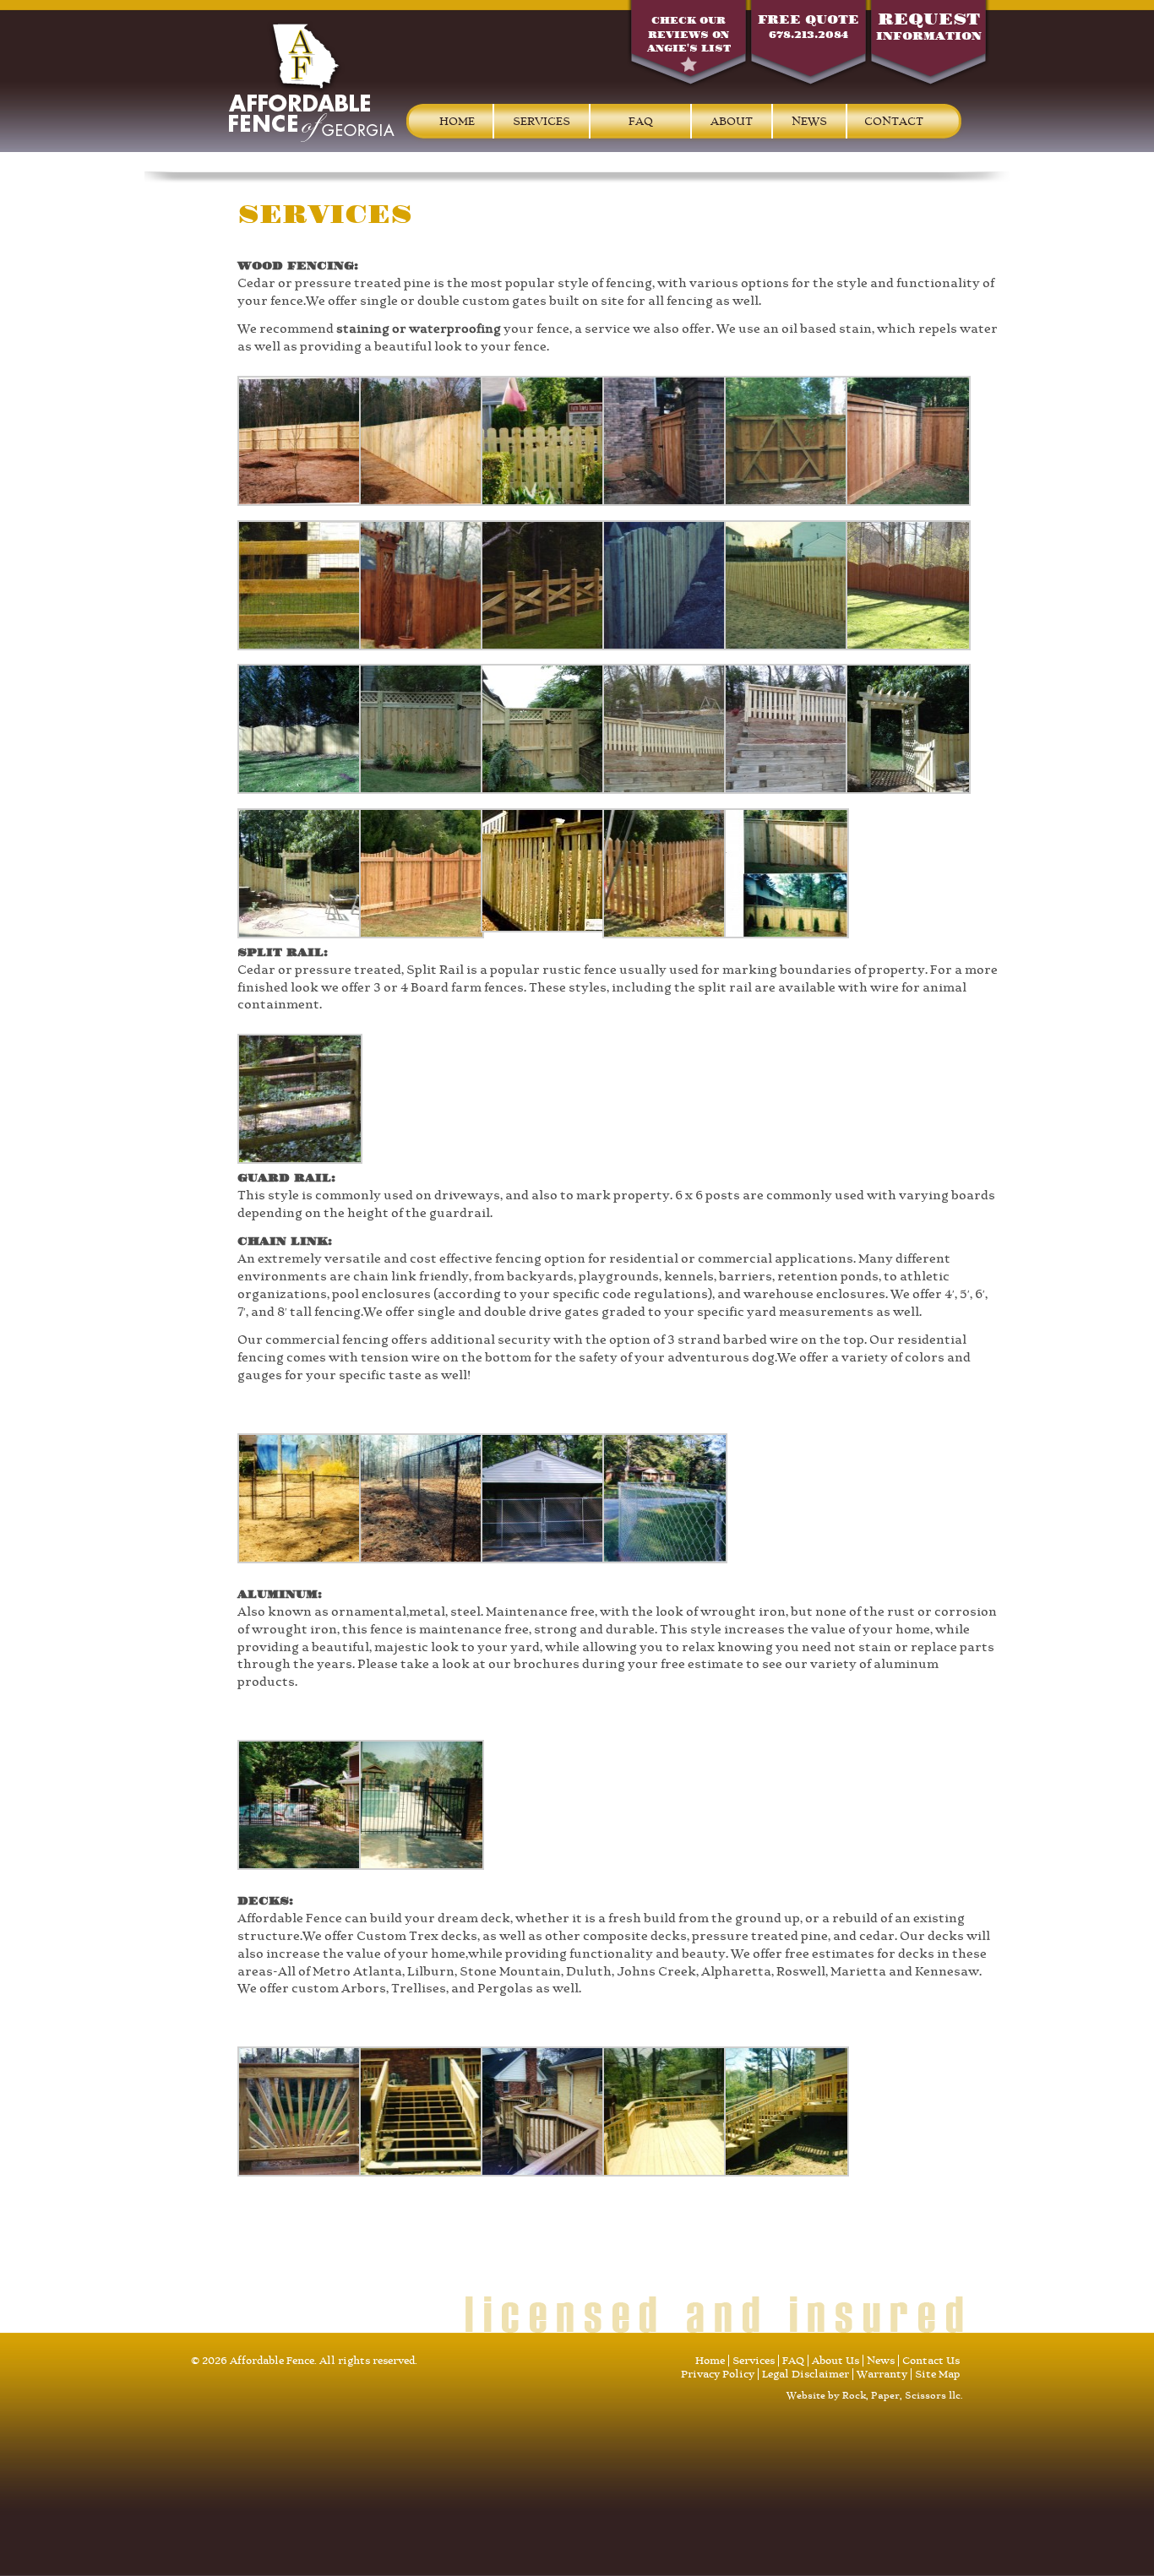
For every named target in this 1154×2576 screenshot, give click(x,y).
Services (542, 121)
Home (457, 121)
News (809, 121)
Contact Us (931, 2361)
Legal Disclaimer (806, 2374)
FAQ (641, 121)
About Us (836, 2361)
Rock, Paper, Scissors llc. (903, 2396)
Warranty (882, 2374)
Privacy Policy (718, 2374)
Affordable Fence (312, 81)
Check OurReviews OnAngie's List (689, 35)
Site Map (937, 2374)
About (732, 121)
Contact (894, 121)
